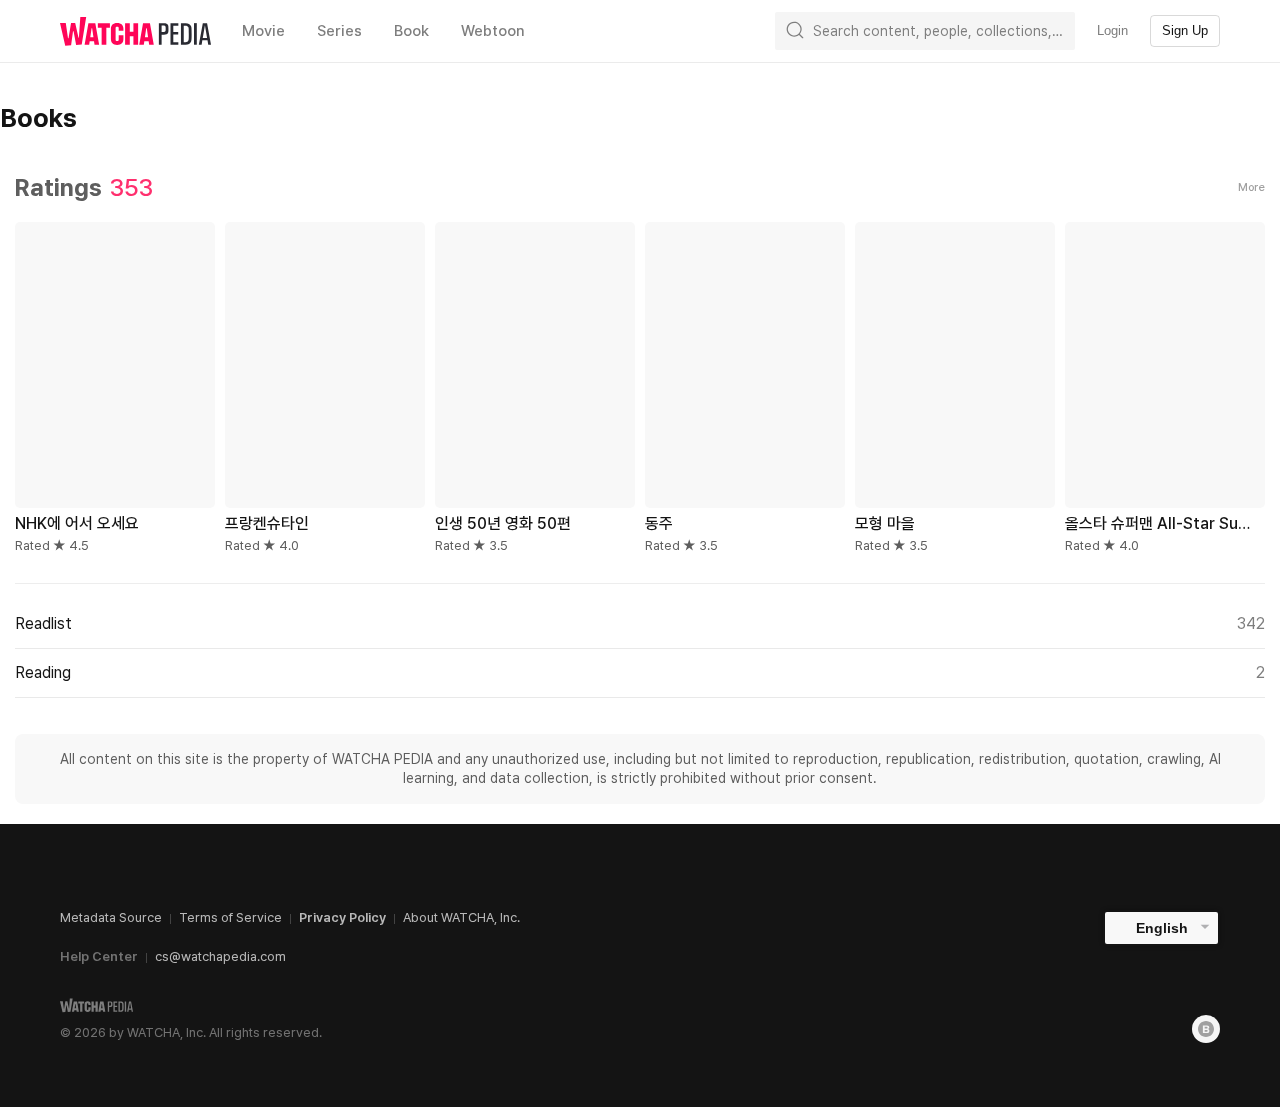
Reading (640, 672)
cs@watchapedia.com (220, 956)
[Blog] (1206, 1029)
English (1162, 928)
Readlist (640, 623)
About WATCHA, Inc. (461, 917)
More (1251, 187)
